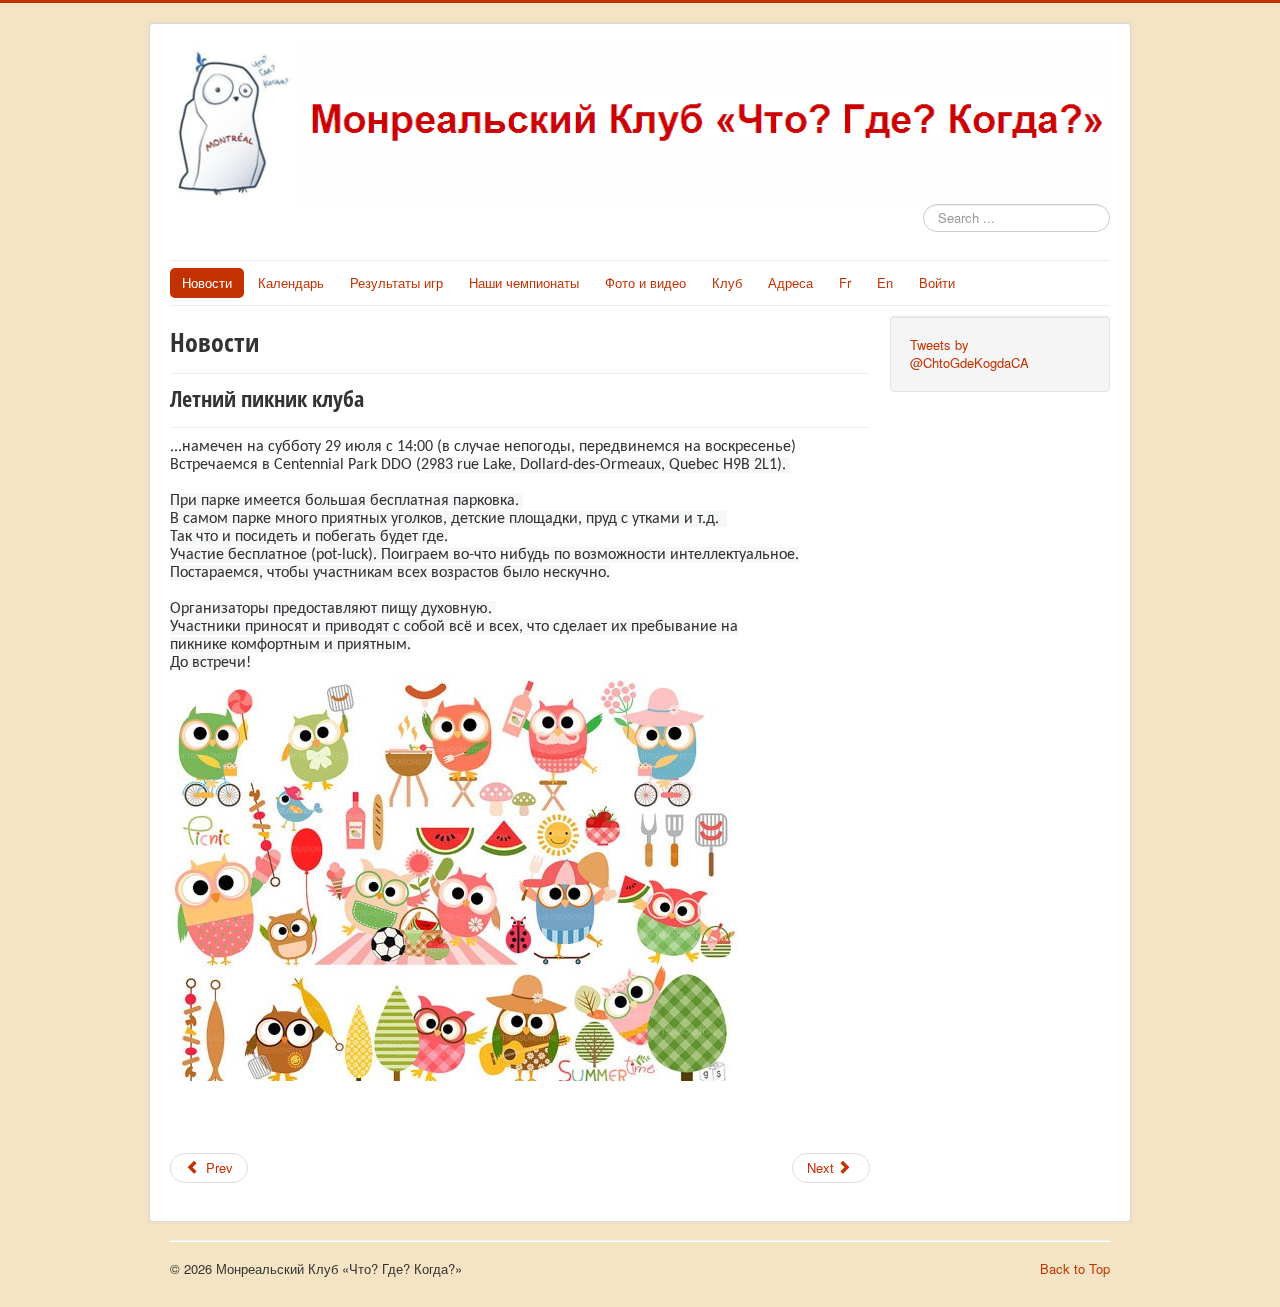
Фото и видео (645, 282)
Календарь (291, 282)
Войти (937, 282)
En (885, 282)
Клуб (727, 282)
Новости (207, 282)
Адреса (790, 282)
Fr (845, 282)
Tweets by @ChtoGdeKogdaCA (969, 353)
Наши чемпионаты (524, 282)
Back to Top (1075, 1268)
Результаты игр (396, 282)
